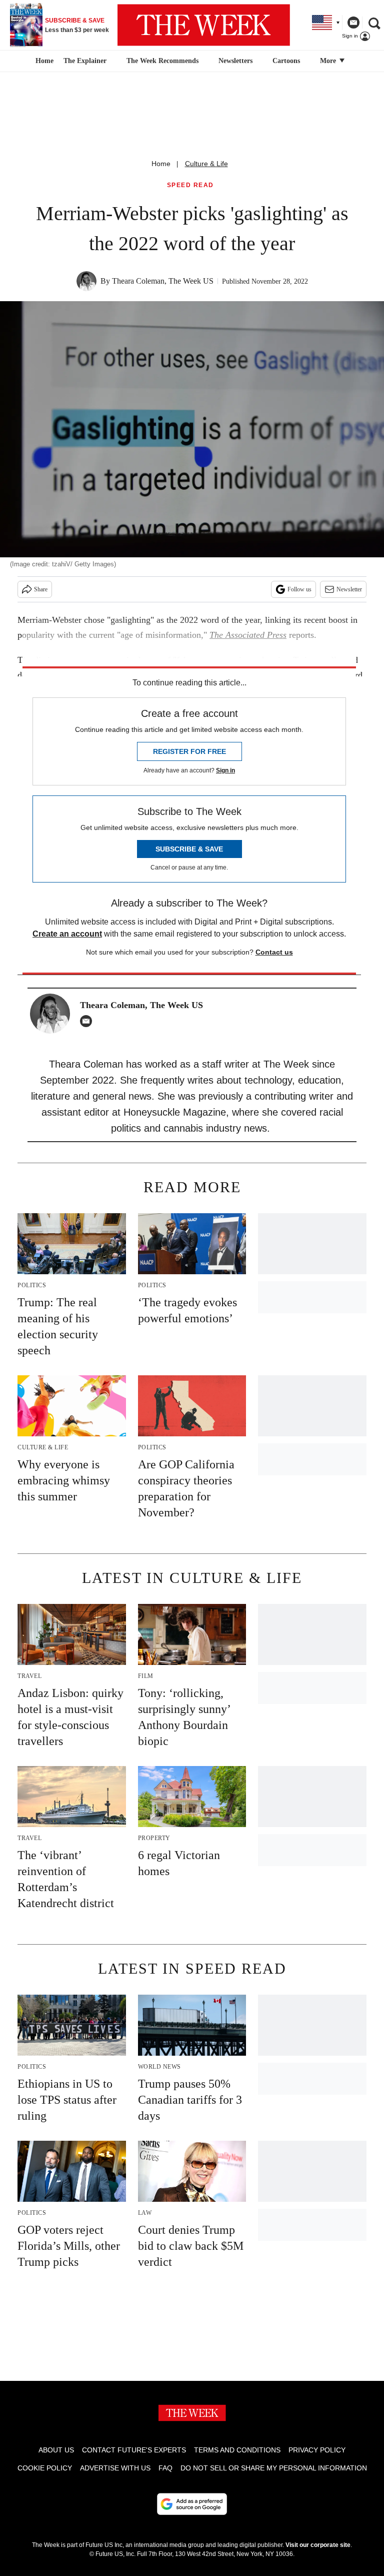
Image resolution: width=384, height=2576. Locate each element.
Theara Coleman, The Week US (163, 281)
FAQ (165, 2468)
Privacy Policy (317, 2450)
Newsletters (235, 61)
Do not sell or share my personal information (274, 2468)
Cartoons (286, 61)
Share (41, 589)
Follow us (299, 589)
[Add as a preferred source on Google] (192, 2504)
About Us (56, 2450)
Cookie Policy (45, 2468)
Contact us (274, 952)
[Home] (43, 61)
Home (161, 164)
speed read (190, 185)
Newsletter (349, 589)
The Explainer (85, 61)
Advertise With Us (115, 2468)
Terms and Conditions (237, 2450)
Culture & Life (206, 164)
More (329, 61)
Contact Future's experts (134, 2450)
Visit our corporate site (318, 2545)
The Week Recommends (162, 61)
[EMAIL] (88, 1021)
